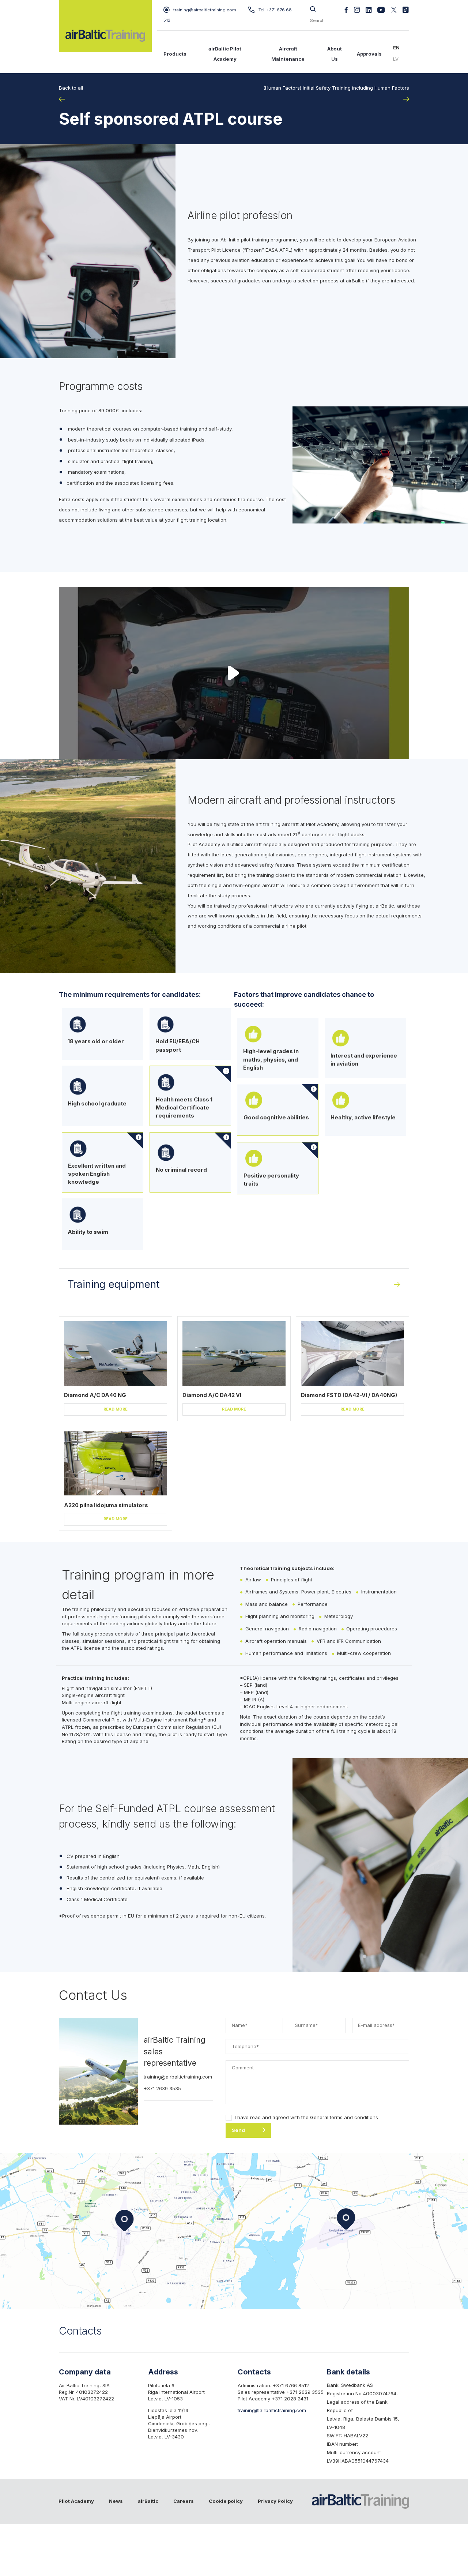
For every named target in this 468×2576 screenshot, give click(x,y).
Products (175, 54)
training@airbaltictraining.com (205, 10)
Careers (184, 2501)
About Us (335, 54)
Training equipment (114, 1284)
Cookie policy (226, 2501)
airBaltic (148, 2501)
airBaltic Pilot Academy (225, 54)
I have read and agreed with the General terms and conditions (306, 2117)
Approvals (369, 54)
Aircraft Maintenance (288, 54)
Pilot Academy (76, 2501)
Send (238, 2130)
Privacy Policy (275, 2501)
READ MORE (116, 1409)
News (116, 2501)
